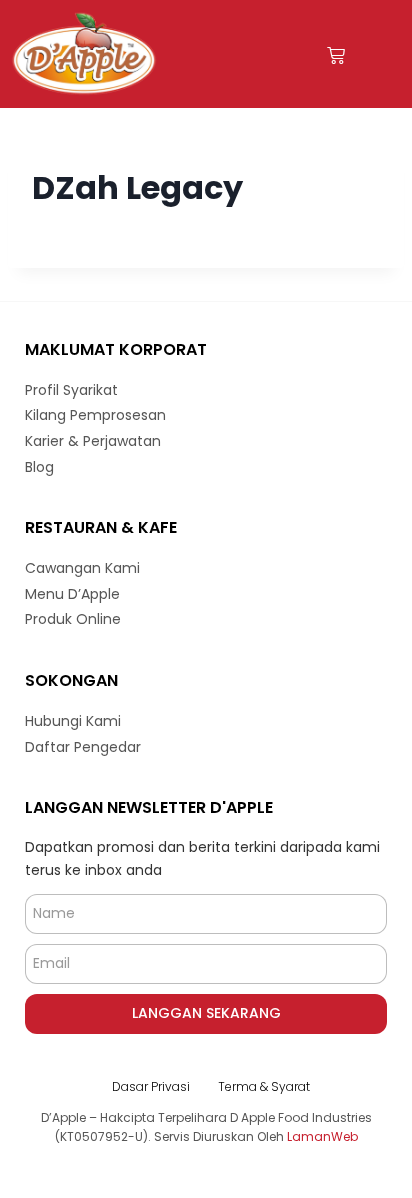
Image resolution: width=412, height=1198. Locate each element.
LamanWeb (322, 1136)
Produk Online (73, 619)
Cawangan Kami (82, 568)
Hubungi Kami (73, 721)
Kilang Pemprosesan (95, 415)
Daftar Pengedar (83, 747)
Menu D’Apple (72, 594)
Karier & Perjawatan (93, 441)
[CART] (336, 55)
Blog (39, 467)
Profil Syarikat (71, 390)
